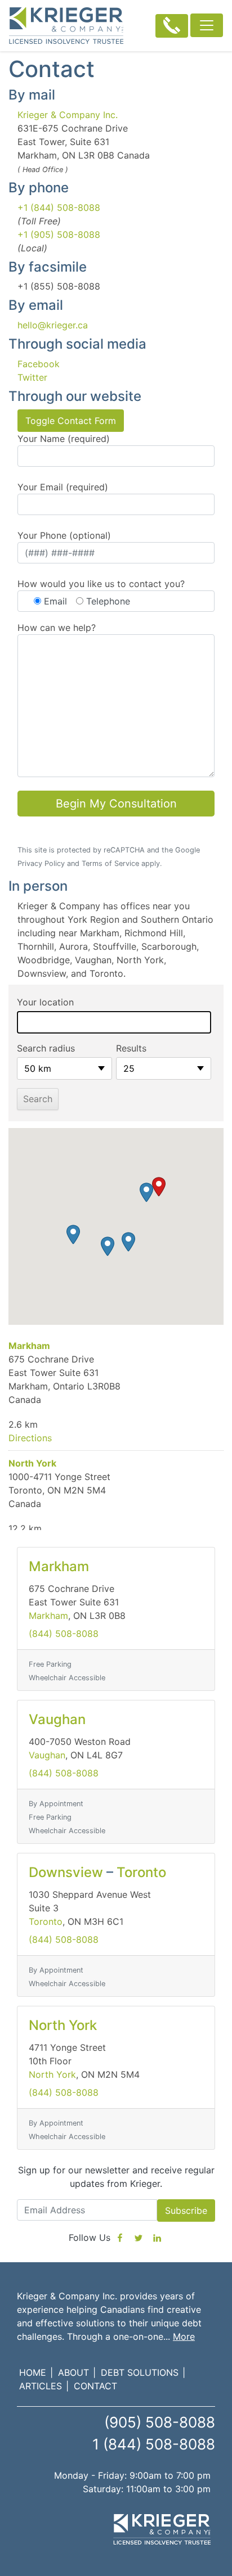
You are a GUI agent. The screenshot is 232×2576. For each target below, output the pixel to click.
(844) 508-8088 (64, 1634)
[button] (159, 1187)
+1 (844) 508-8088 (59, 207)
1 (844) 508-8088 (154, 2444)
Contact (95, 2386)
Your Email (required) (63, 487)
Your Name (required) (64, 439)
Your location (45, 1002)
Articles (41, 2386)
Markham (29, 1346)
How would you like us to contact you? (101, 584)
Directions (30, 1438)
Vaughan (57, 1719)
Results (131, 1048)
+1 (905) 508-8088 (59, 234)
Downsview (66, 1872)
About (73, 2372)
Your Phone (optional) (64, 535)
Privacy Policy (41, 863)
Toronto (141, 1872)
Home (33, 2372)
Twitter (32, 377)
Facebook (39, 364)
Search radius (46, 1048)
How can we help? (57, 628)
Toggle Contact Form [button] (71, 421)
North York (32, 1463)
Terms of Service (110, 863)
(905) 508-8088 (160, 2422)
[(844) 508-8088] (172, 26)
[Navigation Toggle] (207, 25)
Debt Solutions (140, 2372)
